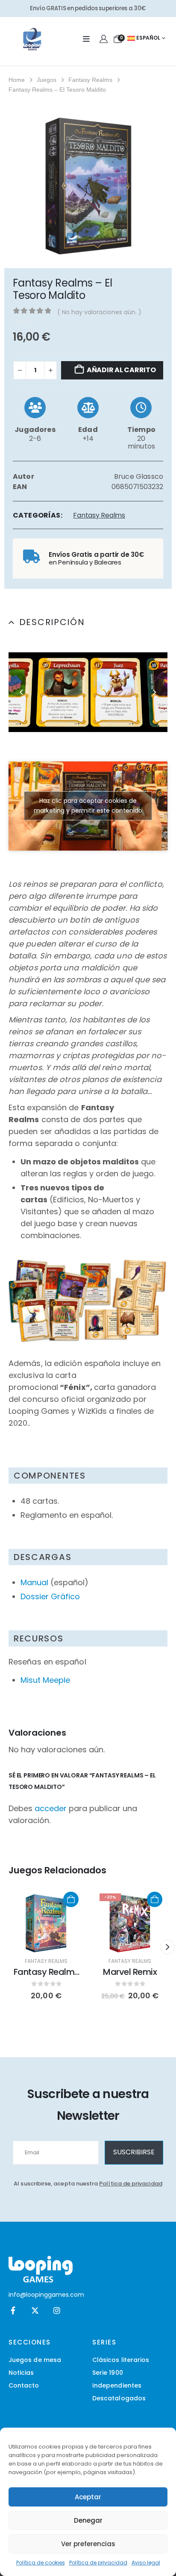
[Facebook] (13, 2311)
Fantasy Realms (99, 515)
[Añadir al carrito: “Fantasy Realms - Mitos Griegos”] (71, 1899)
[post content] (46, 1923)
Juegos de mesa (35, 2360)
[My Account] (104, 39)
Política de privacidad (98, 2563)
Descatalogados (119, 2398)
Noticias (21, 2373)
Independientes (117, 2385)
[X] (35, 2311)
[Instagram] (57, 2311)
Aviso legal (146, 2563)
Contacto (24, 2385)
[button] (21, 692)
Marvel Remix (130, 1972)
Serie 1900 (108, 2373)
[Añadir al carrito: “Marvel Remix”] (155, 1899)
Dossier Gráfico (50, 1596)
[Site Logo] (32, 39)
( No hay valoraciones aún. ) (99, 312)
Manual (34, 1582)
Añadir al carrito (121, 370)
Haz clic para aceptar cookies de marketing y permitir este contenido (88, 806)
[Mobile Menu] (86, 39)
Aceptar (88, 2497)
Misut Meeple (45, 1680)
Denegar (88, 2520)
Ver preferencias (88, 2544)
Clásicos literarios (121, 2360)
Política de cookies (41, 2563)
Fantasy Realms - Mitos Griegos (46, 1978)
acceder (51, 1808)
